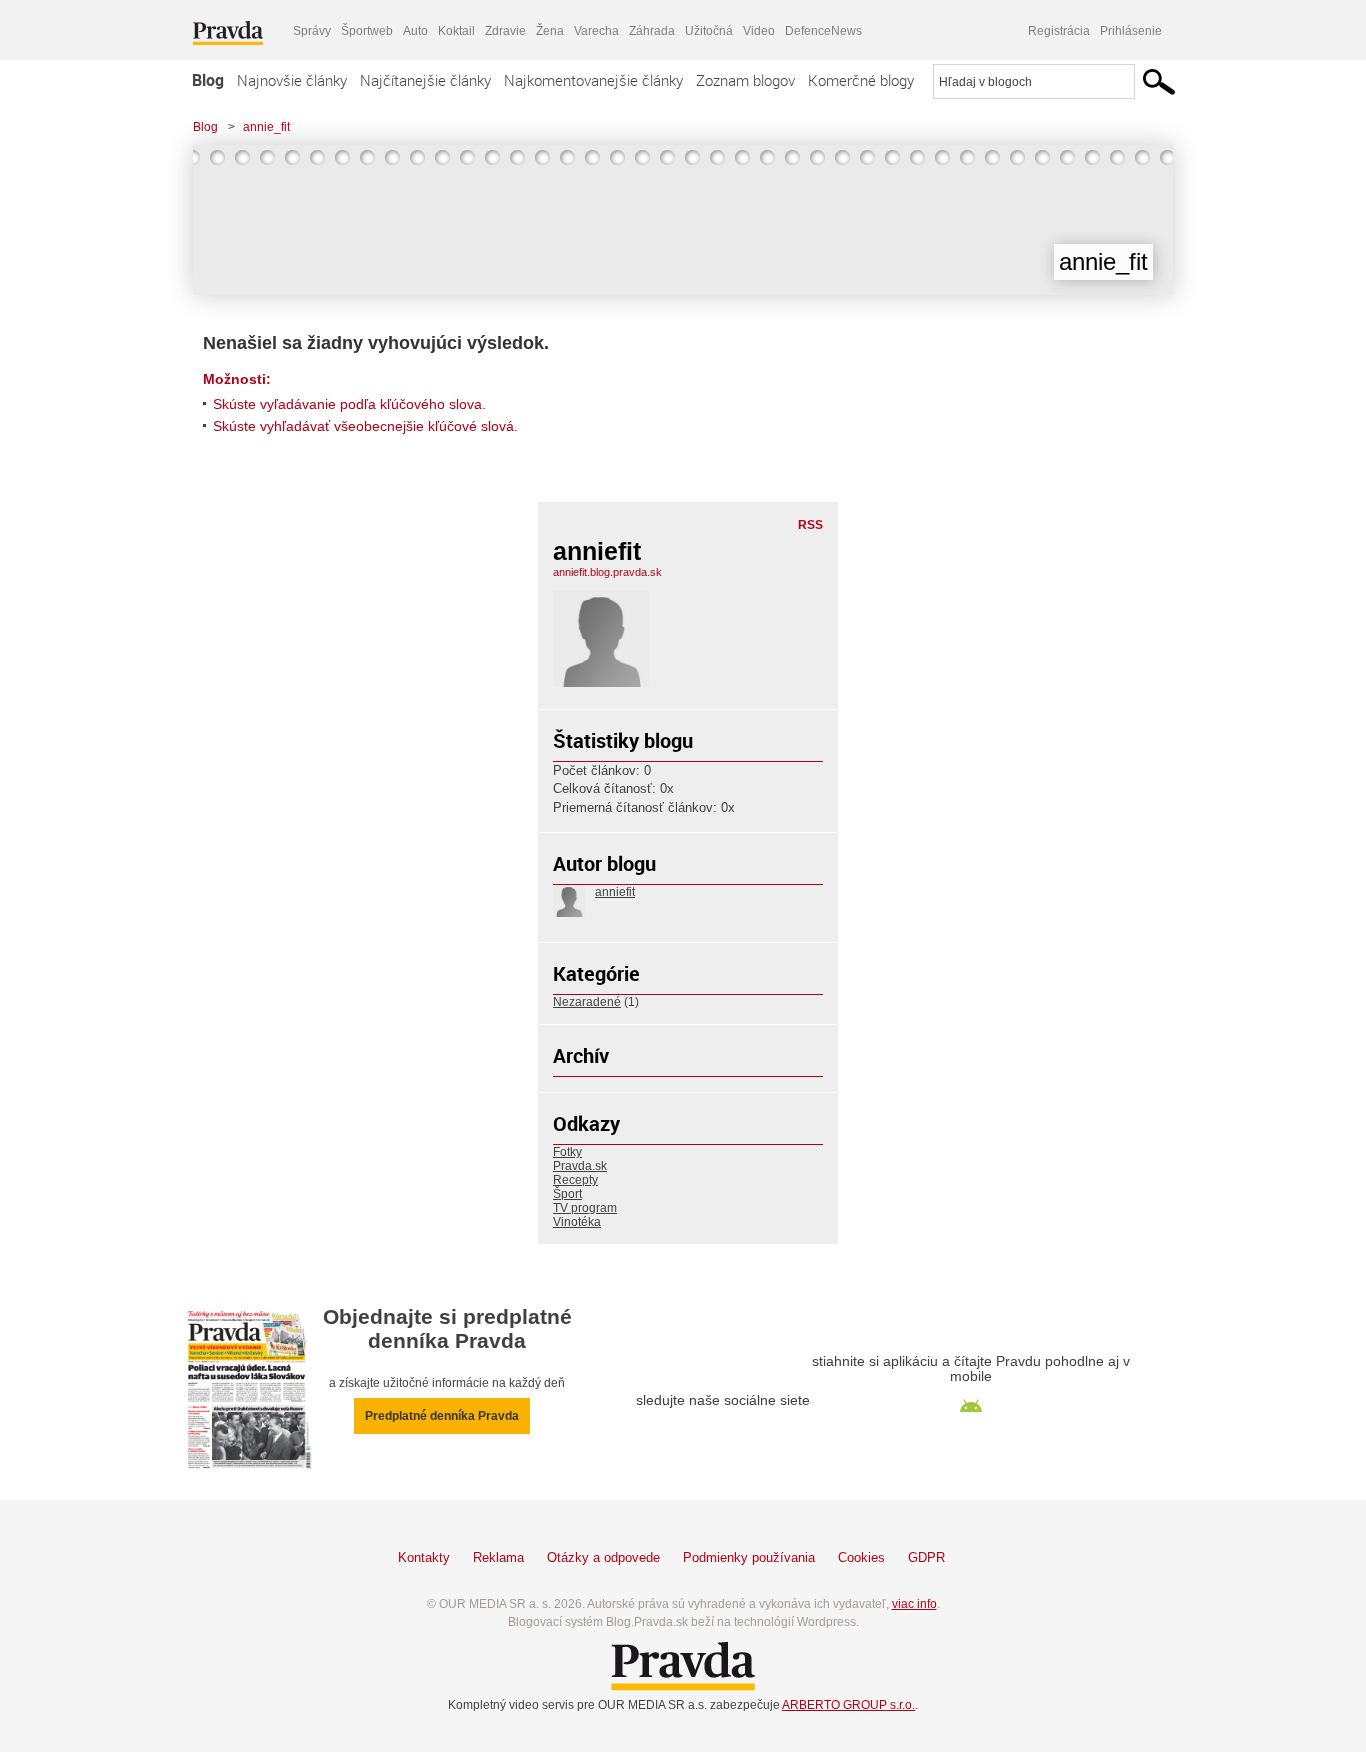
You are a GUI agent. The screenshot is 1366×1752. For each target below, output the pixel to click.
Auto (415, 31)
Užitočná (709, 31)
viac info (914, 1604)
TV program (585, 1208)
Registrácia (1059, 31)
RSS (810, 525)
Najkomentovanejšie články (593, 80)
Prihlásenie (1131, 31)
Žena (550, 31)
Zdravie (505, 31)
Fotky (567, 1152)
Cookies (861, 1557)
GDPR (926, 1557)
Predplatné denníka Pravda (442, 1416)
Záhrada (652, 31)
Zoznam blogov (745, 80)
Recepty (575, 1180)
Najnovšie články (292, 80)
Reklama (498, 1557)
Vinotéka (577, 1222)
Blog (208, 80)
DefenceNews (823, 31)
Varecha (596, 31)
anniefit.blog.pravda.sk (607, 572)
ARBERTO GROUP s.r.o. (848, 1705)
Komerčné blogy (861, 80)
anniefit (615, 892)
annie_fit (266, 127)
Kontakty (424, 1557)
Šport (567, 1194)
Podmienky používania (749, 1557)
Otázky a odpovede (603, 1557)
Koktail (456, 31)
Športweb (367, 31)
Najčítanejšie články (425, 80)
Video (759, 31)
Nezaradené (587, 1002)
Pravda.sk (580, 1166)
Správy (312, 31)
